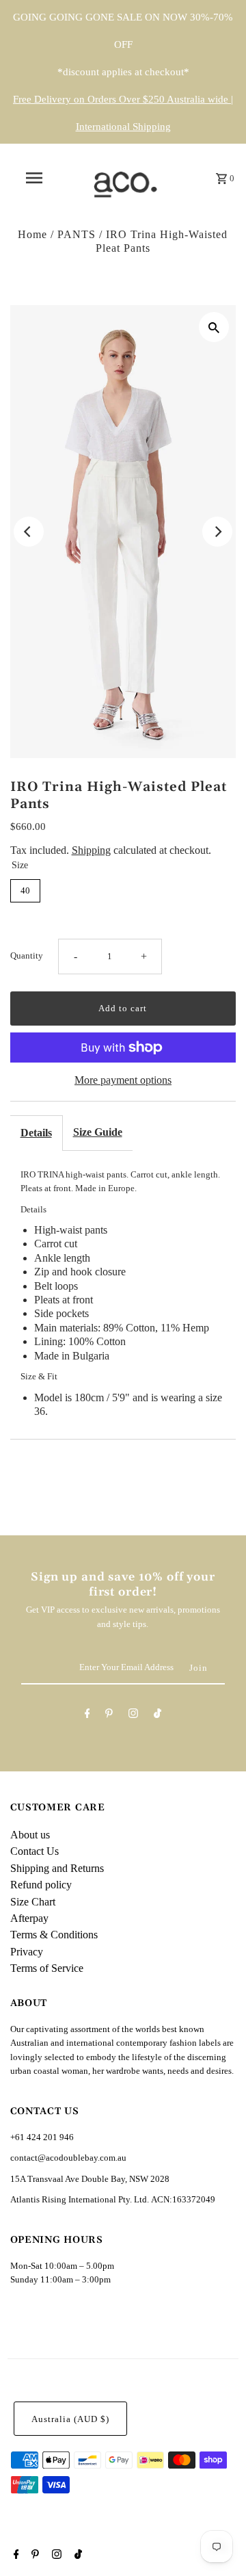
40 (25, 890)
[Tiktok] (158, 1716)
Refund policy (41, 1885)
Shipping (91, 850)
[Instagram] (133, 1716)
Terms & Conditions (54, 1935)
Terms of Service (47, 1968)
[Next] (217, 532)
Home (32, 234)
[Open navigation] (33, 178)
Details (36, 1133)
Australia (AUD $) (70, 2419)
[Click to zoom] (214, 327)
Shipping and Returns (57, 1868)
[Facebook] (87, 1716)
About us (30, 1835)
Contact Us (35, 1851)
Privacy (27, 1952)
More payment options (123, 1080)
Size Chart (33, 1902)
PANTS (77, 234)
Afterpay (29, 1918)
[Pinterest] (109, 1716)
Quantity (27, 956)
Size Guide (98, 1132)
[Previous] (29, 532)
